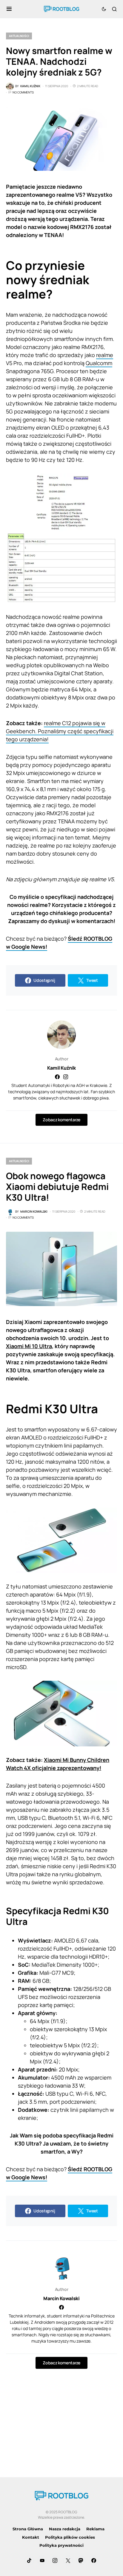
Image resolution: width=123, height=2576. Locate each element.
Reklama (95, 2529)
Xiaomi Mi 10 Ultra (29, 1346)
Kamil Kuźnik (61, 1068)
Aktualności (19, 36)
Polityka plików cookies (70, 2537)
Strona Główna (28, 2529)
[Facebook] (94, 2560)
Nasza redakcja (65, 2529)
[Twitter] (68, 2560)
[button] (9, 9)
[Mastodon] (81, 2560)
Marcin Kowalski (61, 2298)
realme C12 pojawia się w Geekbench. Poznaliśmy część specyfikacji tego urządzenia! (60, 731)
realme (105, 355)
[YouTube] (42, 2560)
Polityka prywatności (61, 2545)
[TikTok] (29, 2560)
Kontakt (31, 2537)
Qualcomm (99, 363)
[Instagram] (55, 2560)
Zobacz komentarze (61, 1120)
